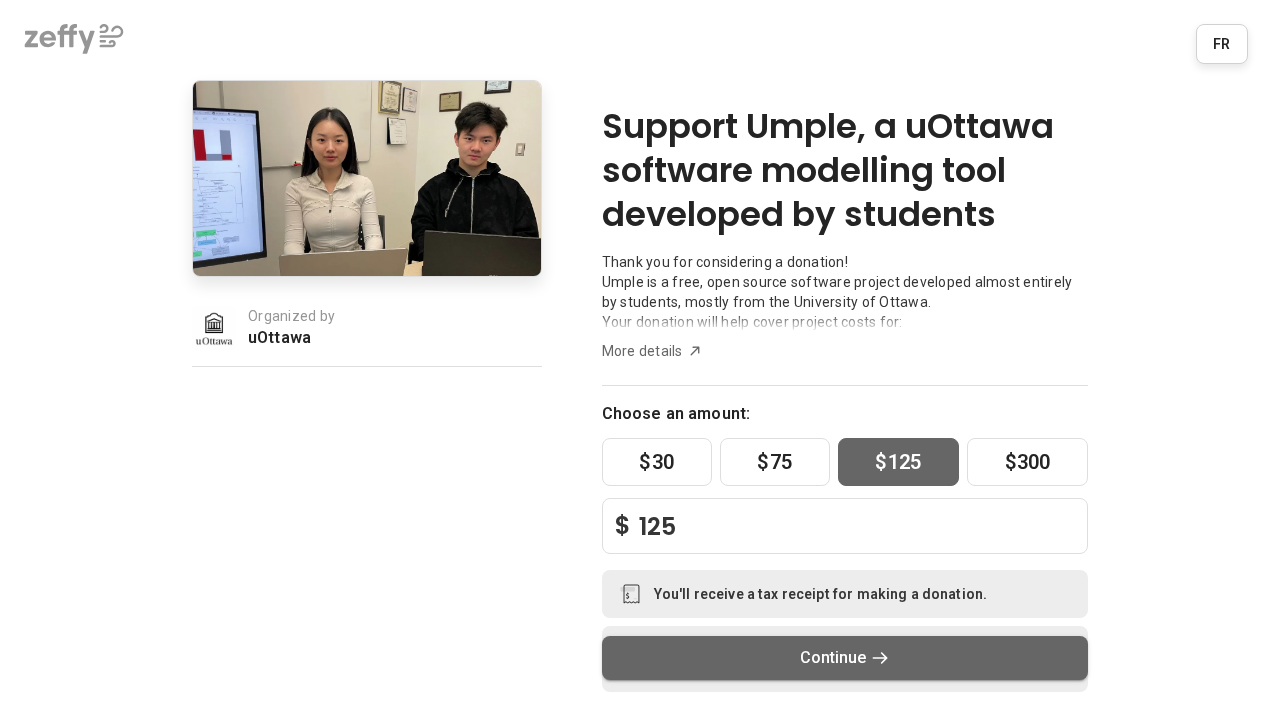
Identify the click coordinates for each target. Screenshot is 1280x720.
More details (642, 351)
